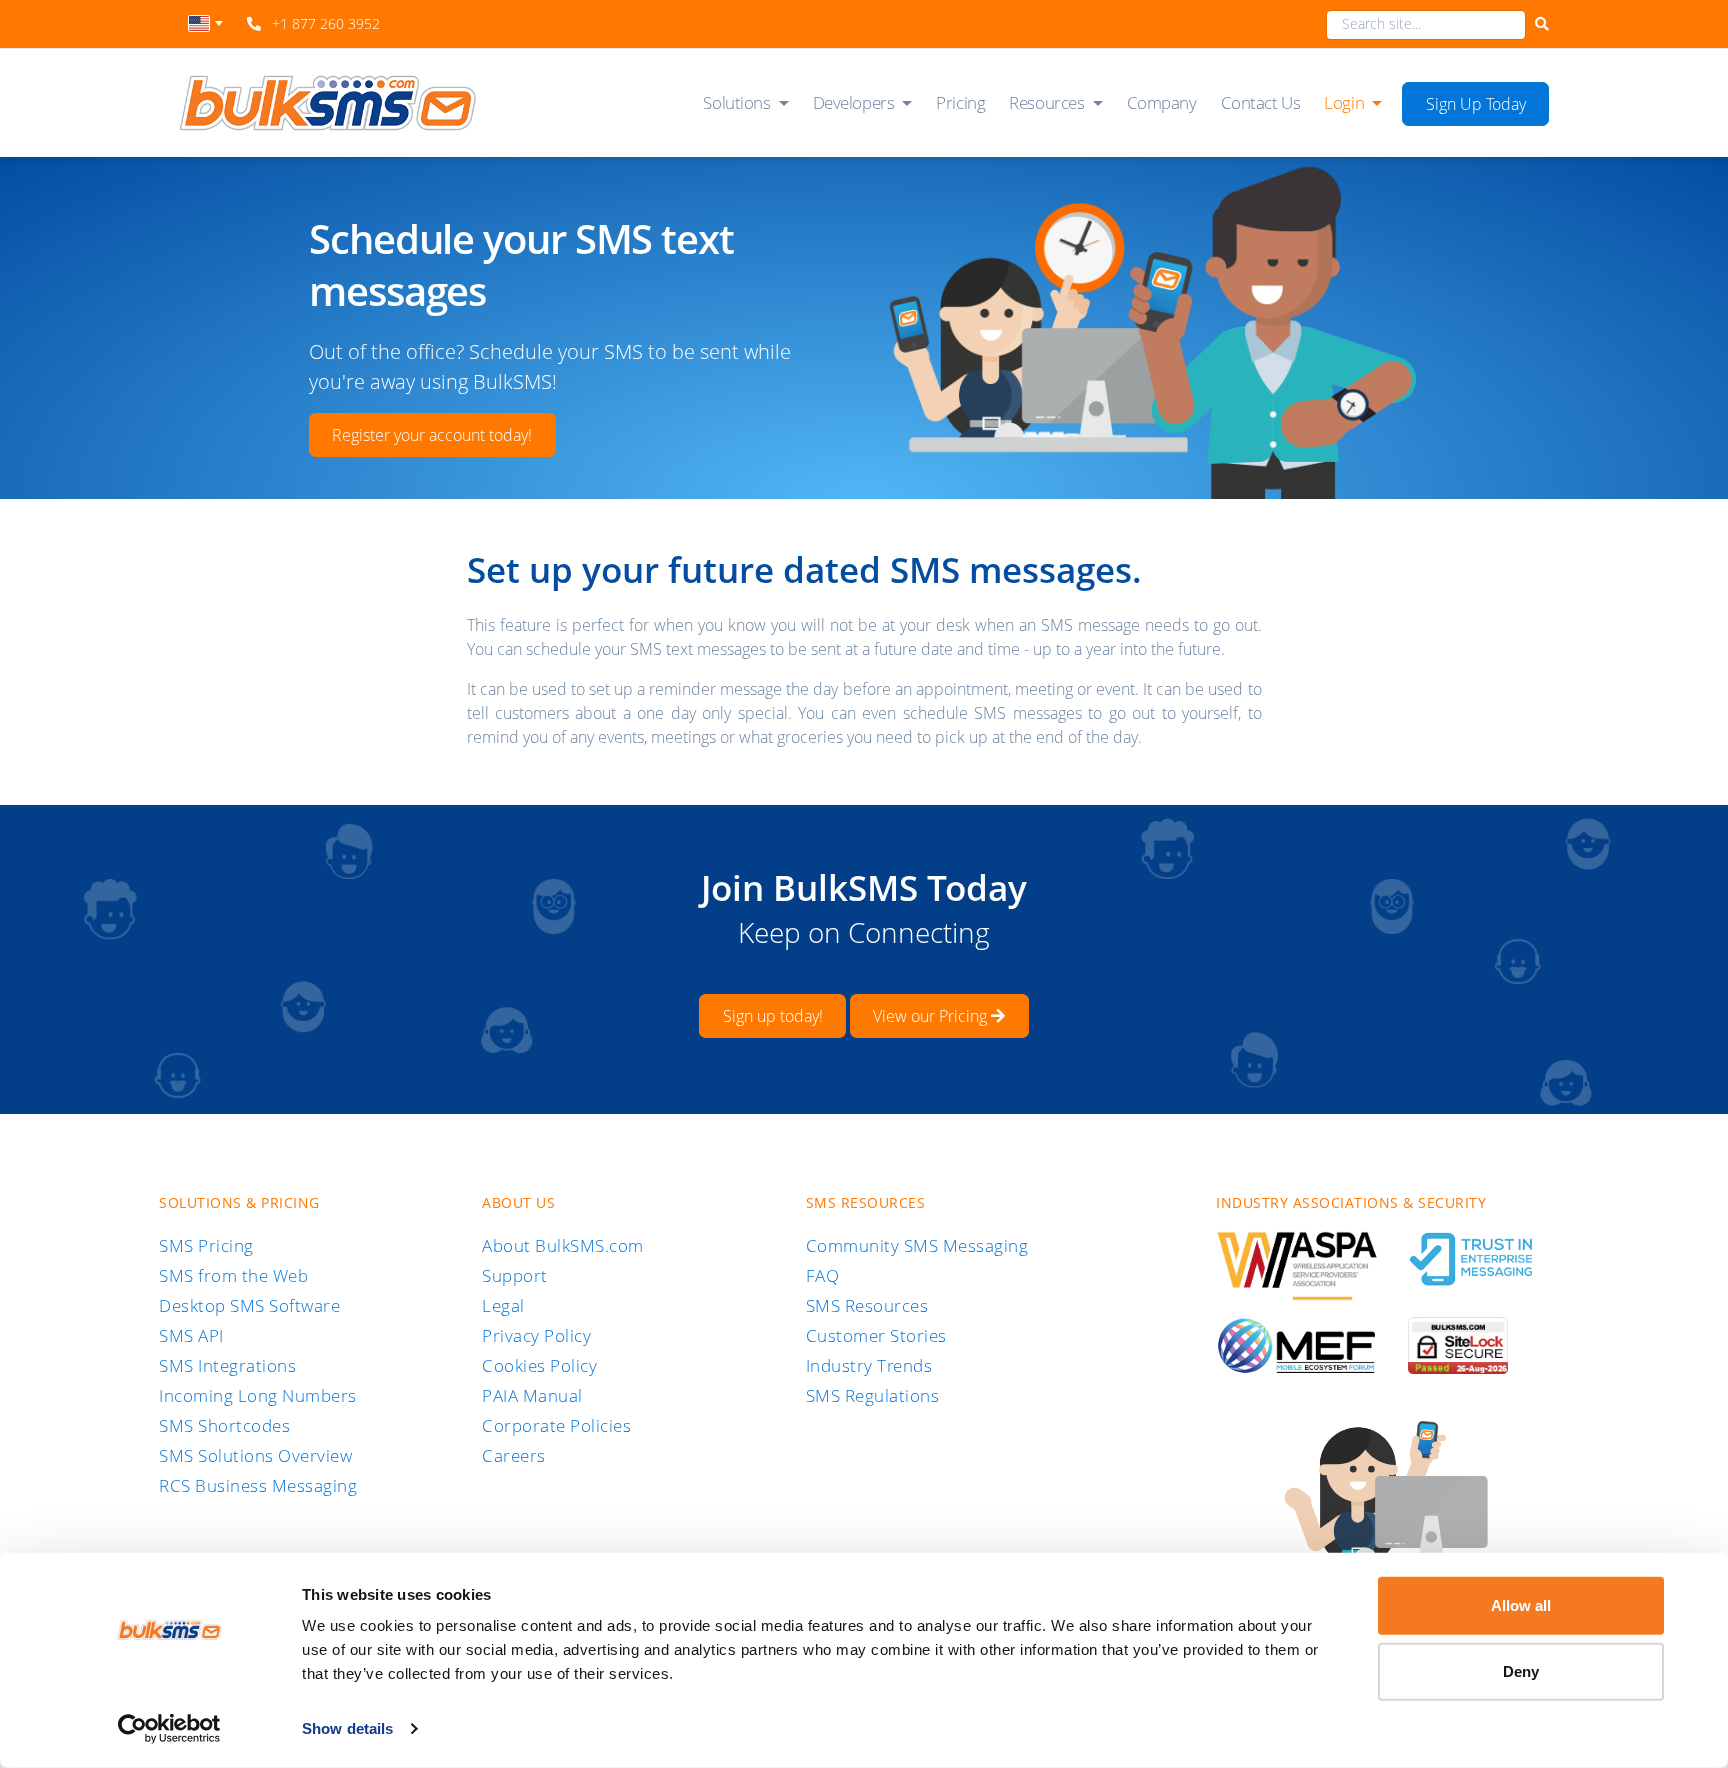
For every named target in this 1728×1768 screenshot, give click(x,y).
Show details (347, 1728)
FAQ (823, 1275)
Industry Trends (869, 1365)
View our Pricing (932, 1016)
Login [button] (1344, 102)
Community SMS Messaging (917, 1245)
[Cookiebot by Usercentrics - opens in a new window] (169, 1729)
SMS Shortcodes (224, 1425)
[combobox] (205, 29)
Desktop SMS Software (249, 1305)
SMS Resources (867, 1305)
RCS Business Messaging (258, 1485)
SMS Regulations (873, 1395)
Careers (514, 1455)
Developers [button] (854, 102)
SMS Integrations (227, 1365)
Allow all (1521, 1605)
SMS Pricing (206, 1245)
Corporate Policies (556, 1425)
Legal (503, 1305)
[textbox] (205, 23)
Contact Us (1261, 102)
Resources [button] (1046, 102)
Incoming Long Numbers (258, 1395)
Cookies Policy (539, 1365)
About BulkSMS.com (563, 1245)
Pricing (960, 102)
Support (515, 1275)
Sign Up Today (1476, 104)
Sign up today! (773, 1016)
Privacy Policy (536, 1335)
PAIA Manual (532, 1395)
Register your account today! (432, 435)
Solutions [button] (736, 102)
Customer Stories (876, 1335)
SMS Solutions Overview (255, 1455)
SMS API (191, 1335)
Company (1162, 102)
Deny (1521, 1670)
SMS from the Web (233, 1275)
